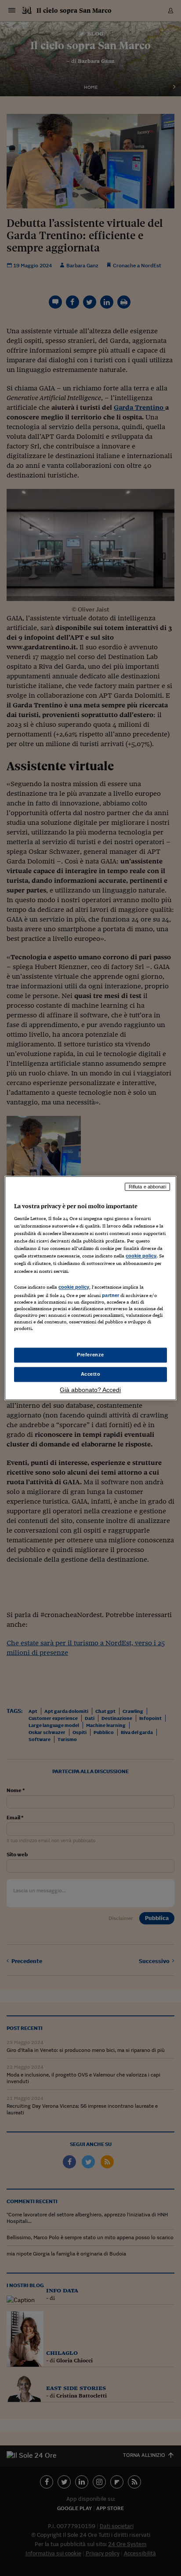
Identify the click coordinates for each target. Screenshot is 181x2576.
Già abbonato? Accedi (90, 1390)
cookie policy (141, 1256)
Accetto (91, 1374)
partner (110, 1295)
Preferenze (90, 1355)
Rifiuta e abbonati (147, 1187)
